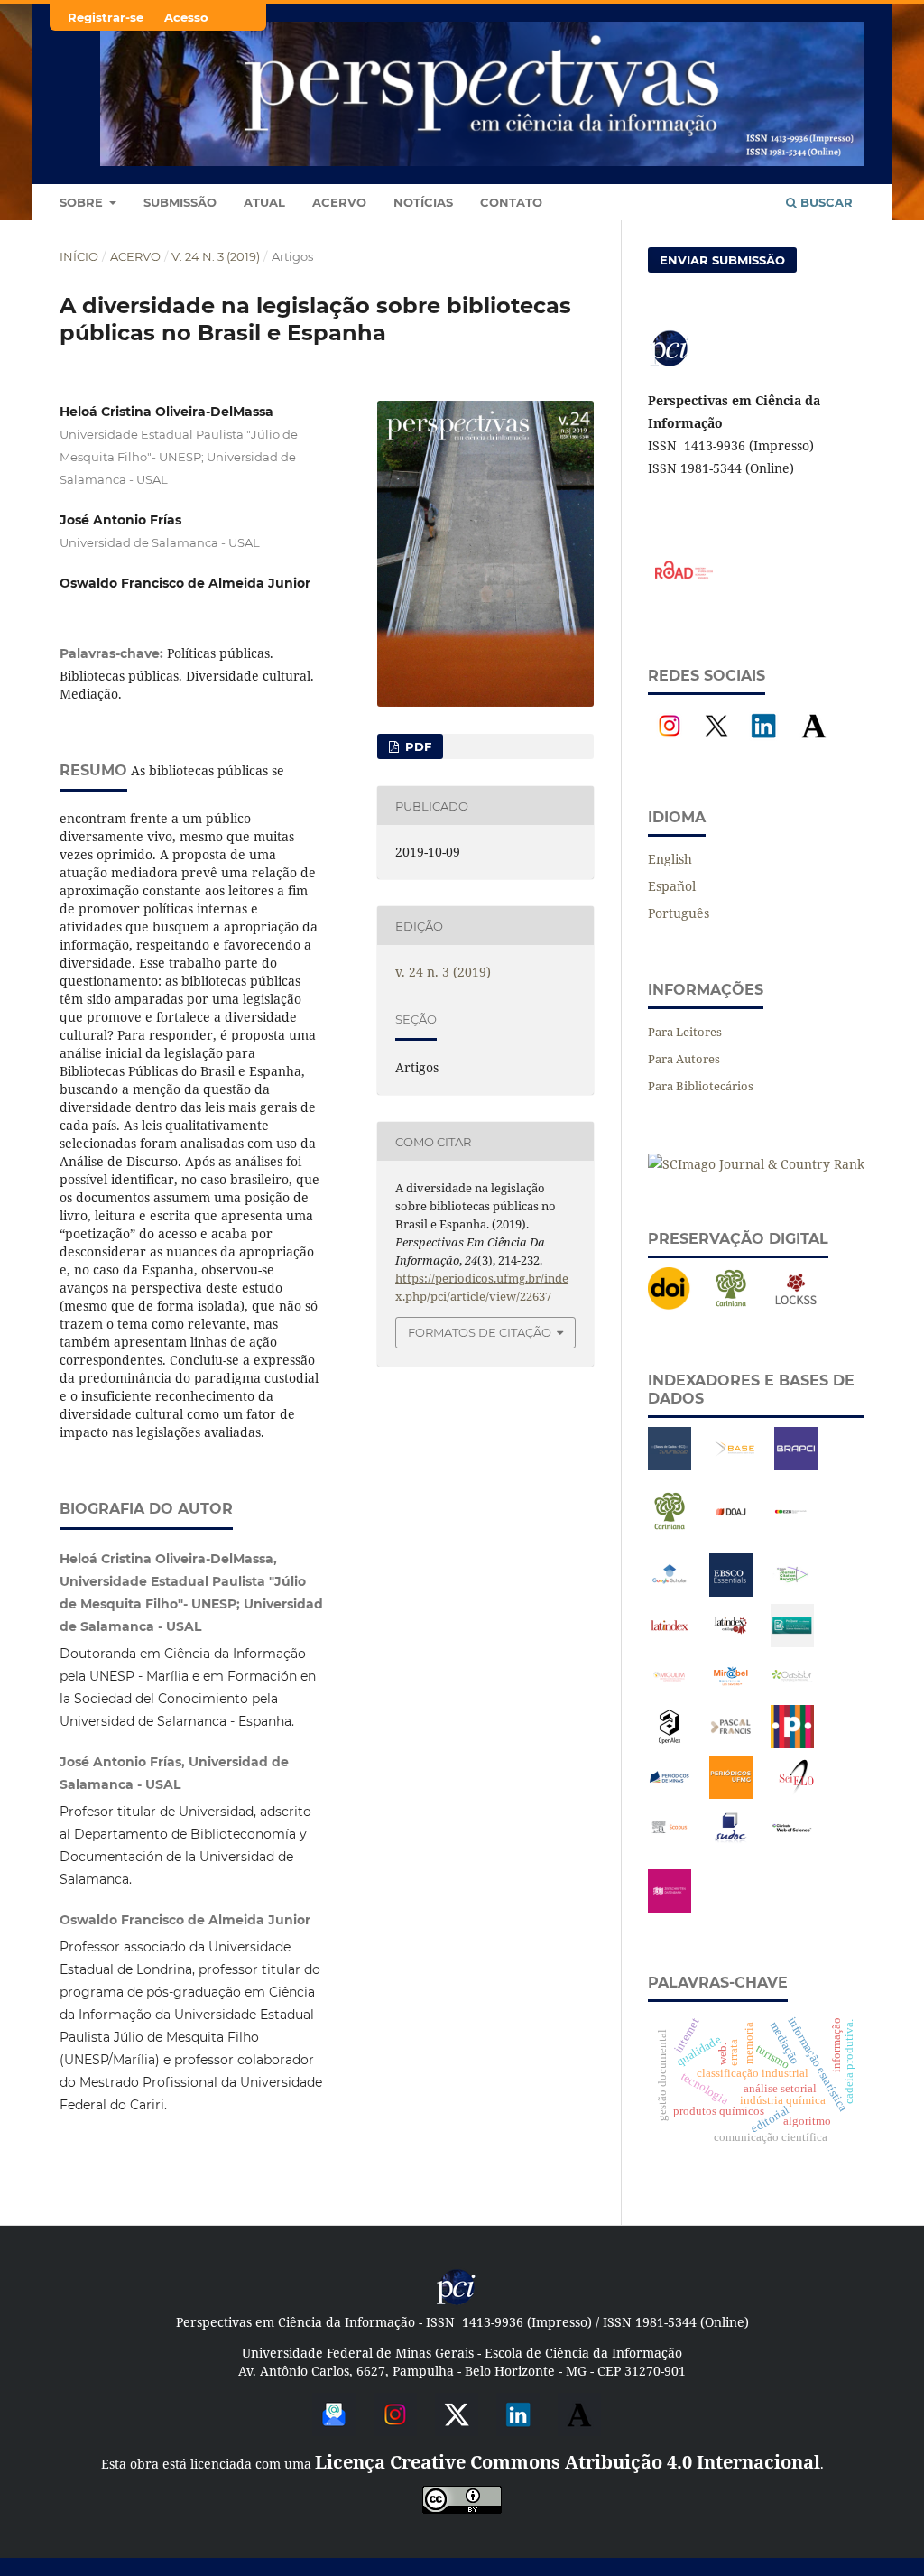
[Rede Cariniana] (731, 1306)
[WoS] (792, 1844)
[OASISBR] (792, 1693)
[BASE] (735, 1465)
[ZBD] (670, 1908)
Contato (511, 202)
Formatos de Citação (480, 1332)
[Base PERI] (670, 1465)
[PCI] (457, 2302)
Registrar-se (106, 17)
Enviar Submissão (722, 260)
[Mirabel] (731, 1693)
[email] (334, 2429)
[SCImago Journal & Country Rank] (756, 1164)
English (670, 859)
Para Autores (684, 1059)
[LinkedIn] (763, 742)
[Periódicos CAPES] (792, 1743)
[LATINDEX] (670, 1642)
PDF (416, 746)
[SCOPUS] (670, 1844)
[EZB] (792, 1529)
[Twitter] (457, 2429)
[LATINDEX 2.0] (731, 1642)
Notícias (423, 202)
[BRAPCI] (796, 1465)
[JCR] (792, 1592)
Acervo (339, 202)
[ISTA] (731, 1592)
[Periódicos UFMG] (731, 1794)
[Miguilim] (670, 1693)
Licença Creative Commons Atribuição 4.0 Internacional (568, 2462)
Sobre (83, 202)
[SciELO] (796, 1794)
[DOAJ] (731, 1529)
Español (672, 886)
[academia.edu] (579, 2429)
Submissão (180, 202)
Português (679, 913)
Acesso (186, 17)
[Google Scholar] (670, 1592)
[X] (716, 742)
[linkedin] (518, 2429)
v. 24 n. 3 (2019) (216, 256)
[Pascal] (731, 1743)
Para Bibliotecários (701, 1086)
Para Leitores (685, 1032)
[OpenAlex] (670, 1743)
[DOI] (670, 1306)
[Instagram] (670, 742)
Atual (264, 202)
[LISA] (792, 1642)
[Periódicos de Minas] (670, 1794)
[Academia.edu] (814, 742)
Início (79, 256)
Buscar (825, 202)
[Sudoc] (731, 1844)
